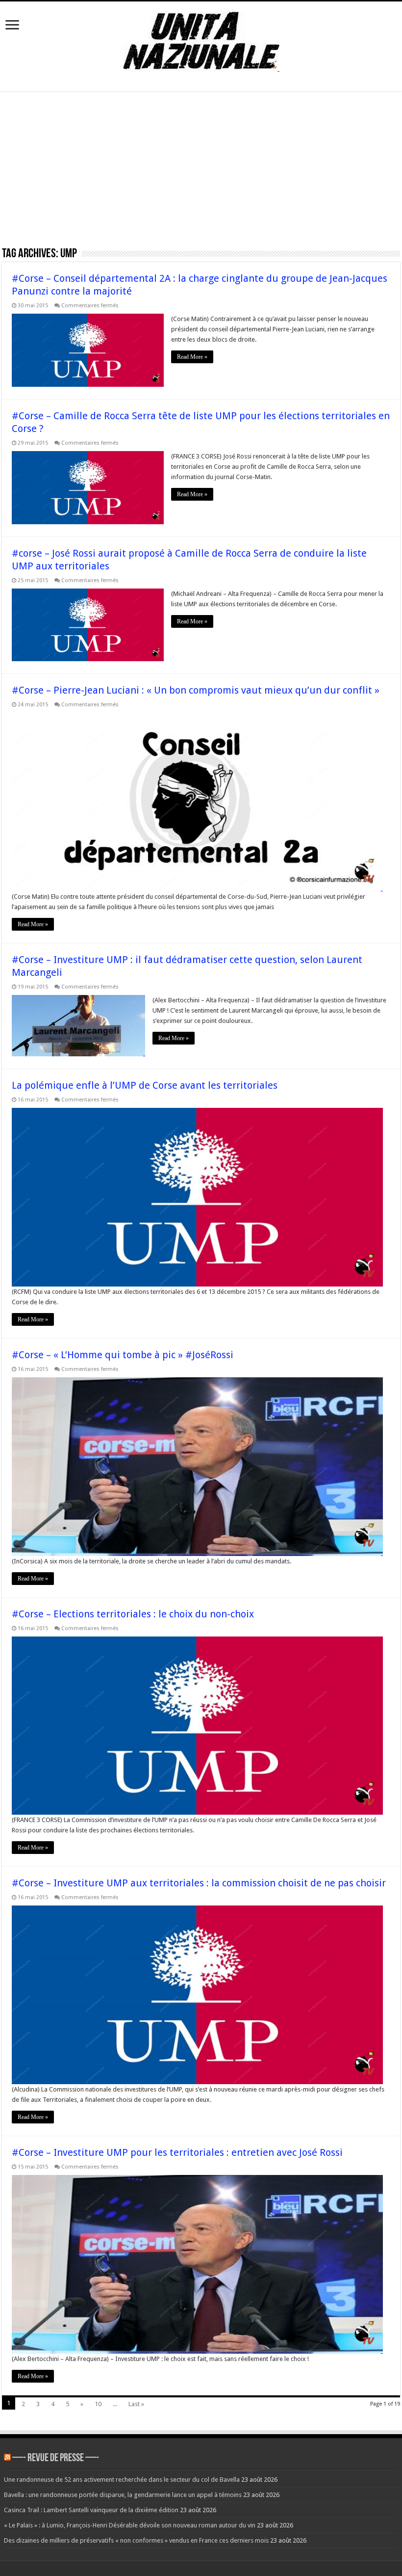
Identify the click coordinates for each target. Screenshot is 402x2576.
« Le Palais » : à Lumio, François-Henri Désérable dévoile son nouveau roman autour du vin (130, 2525)
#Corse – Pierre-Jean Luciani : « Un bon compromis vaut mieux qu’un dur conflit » (196, 690)
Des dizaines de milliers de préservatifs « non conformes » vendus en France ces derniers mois (136, 2540)
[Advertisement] (201, 172)
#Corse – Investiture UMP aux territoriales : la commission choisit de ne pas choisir (199, 1883)
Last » (136, 2404)
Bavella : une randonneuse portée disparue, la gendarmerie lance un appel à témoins (123, 2495)
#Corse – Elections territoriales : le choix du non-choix (133, 1614)
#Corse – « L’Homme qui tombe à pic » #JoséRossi (123, 1355)
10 (98, 2404)
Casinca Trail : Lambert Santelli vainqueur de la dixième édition (91, 2510)
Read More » (192, 357)
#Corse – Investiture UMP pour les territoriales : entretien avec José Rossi (177, 2152)
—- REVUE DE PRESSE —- (56, 2458)
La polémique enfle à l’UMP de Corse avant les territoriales (145, 1085)
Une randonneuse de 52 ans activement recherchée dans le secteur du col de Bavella (122, 2480)
